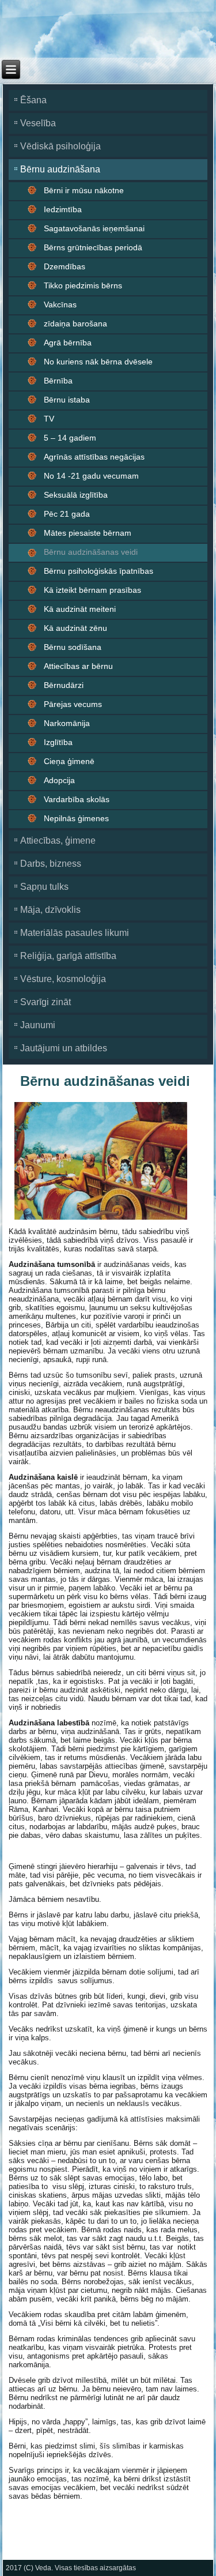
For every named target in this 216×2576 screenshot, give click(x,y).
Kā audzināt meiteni (80, 609)
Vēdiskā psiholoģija (60, 146)
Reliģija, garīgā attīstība (68, 956)
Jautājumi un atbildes (64, 1048)
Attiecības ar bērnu (78, 666)
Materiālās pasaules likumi (75, 933)
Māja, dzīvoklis (50, 910)
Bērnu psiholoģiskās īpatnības (98, 571)
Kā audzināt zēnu (75, 628)
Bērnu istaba (67, 400)
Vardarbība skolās (77, 799)
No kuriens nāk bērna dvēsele (98, 362)
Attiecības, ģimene (58, 841)
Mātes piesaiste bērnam (88, 533)
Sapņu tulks (44, 887)
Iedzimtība (63, 209)
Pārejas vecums (73, 704)
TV (49, 419)
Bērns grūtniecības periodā (93, 247)
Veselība (38, 123)
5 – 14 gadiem (70, 438)
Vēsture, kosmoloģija (63, 979)
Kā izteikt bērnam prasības (92, 590)
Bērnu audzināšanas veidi (91, 552)
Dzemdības (65, 266)
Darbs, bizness (51, 864)
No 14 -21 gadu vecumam (91, 476)
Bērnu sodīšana (73, 647)
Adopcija (59, 780)
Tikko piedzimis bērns (83, 285)
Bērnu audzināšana (60, 169)
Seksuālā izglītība (76, 495)
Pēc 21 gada (67, 514)
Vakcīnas (60, 304)
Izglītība (58, 742)
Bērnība (58, 381)
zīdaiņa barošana (75, 324)
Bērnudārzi (64, 685)
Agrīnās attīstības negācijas (94, 457)
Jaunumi (38, 1025)
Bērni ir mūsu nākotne (84, 190)
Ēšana (33, 100)
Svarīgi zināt (46, 1002)
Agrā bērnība (68, 343)
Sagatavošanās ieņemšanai (94, 228)
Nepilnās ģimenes (76, 818)
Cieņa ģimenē (69, 761)
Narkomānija (67, 723)
